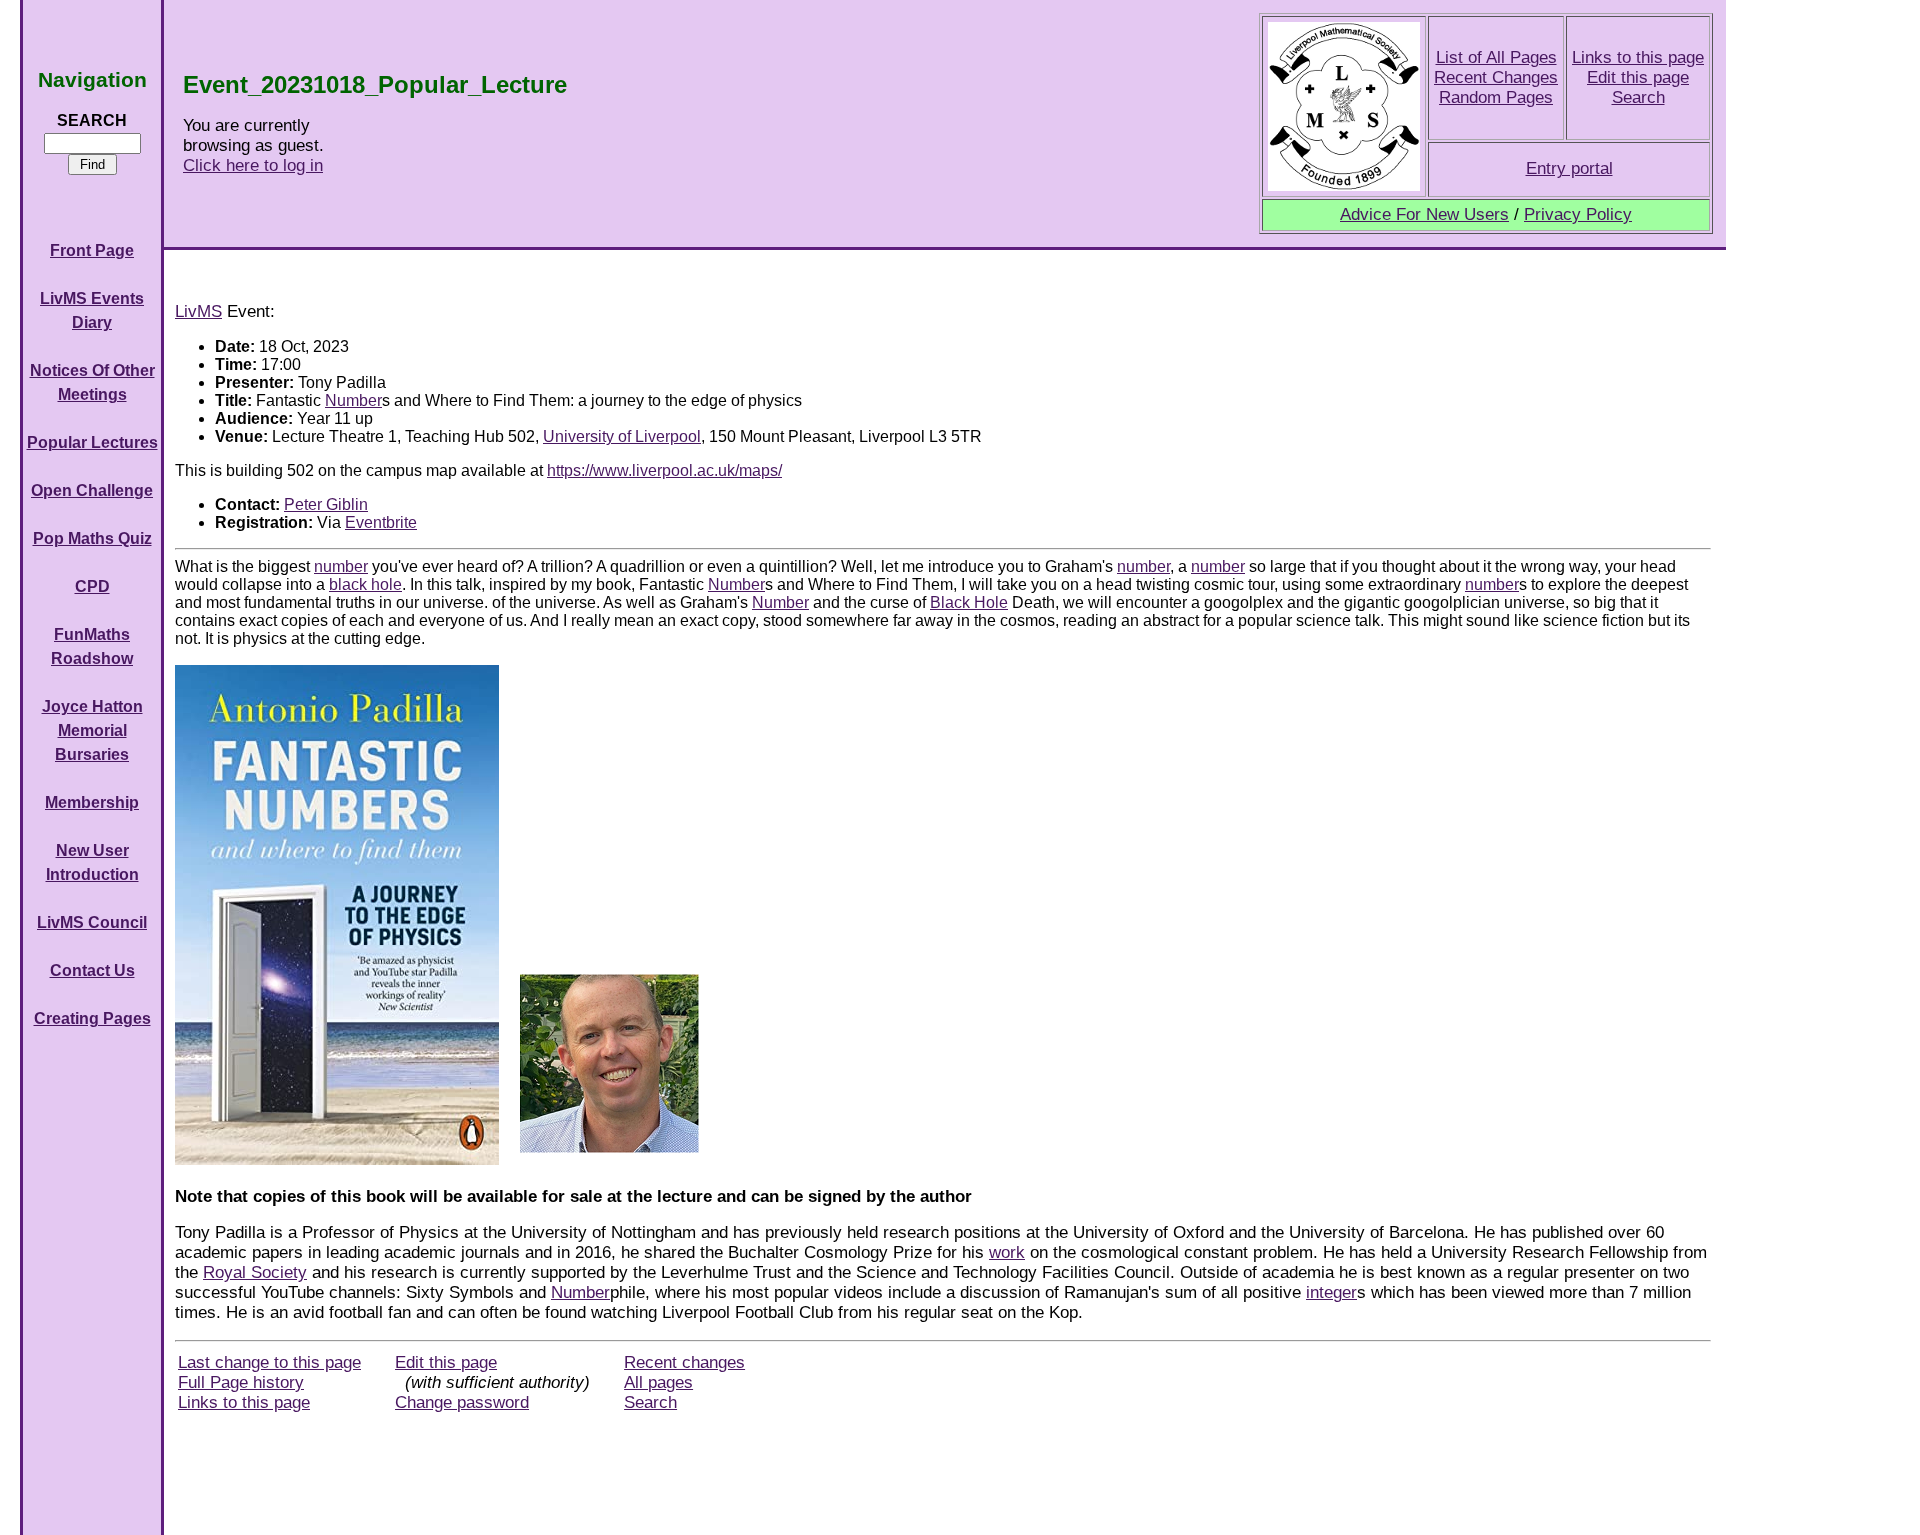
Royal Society (255, 1272)
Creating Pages (92, 1018)
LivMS (198, 311)
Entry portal (1569, 168)
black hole (365, 584)
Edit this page (1638, 77)
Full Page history (241, 1382)
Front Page (92, 250)
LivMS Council (92, 922)
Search (1638, 97)
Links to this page (1638, 57)
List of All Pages (1496, 57)
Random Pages (1496, 97)
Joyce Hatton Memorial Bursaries (92, 730)
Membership (92, 802)
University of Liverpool (622, 436)
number (341, 566)
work (1007, 1252)
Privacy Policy (1578, 214)
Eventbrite (381, 522)
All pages (658, 1382)
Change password (462, 1402)
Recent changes (684, 1362)
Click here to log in (253, 165)
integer (1331, 1292)
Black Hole (969, 602)
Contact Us (92, 970)
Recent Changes (1496, 77)
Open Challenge (92, 490)
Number (353, 400)
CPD (92, 586)
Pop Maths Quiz (92, 538)
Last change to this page (269, 1362)
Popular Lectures (92, 442)
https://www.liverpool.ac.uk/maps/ (664, 470)
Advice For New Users (1424, 214)
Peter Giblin (326, 504)
